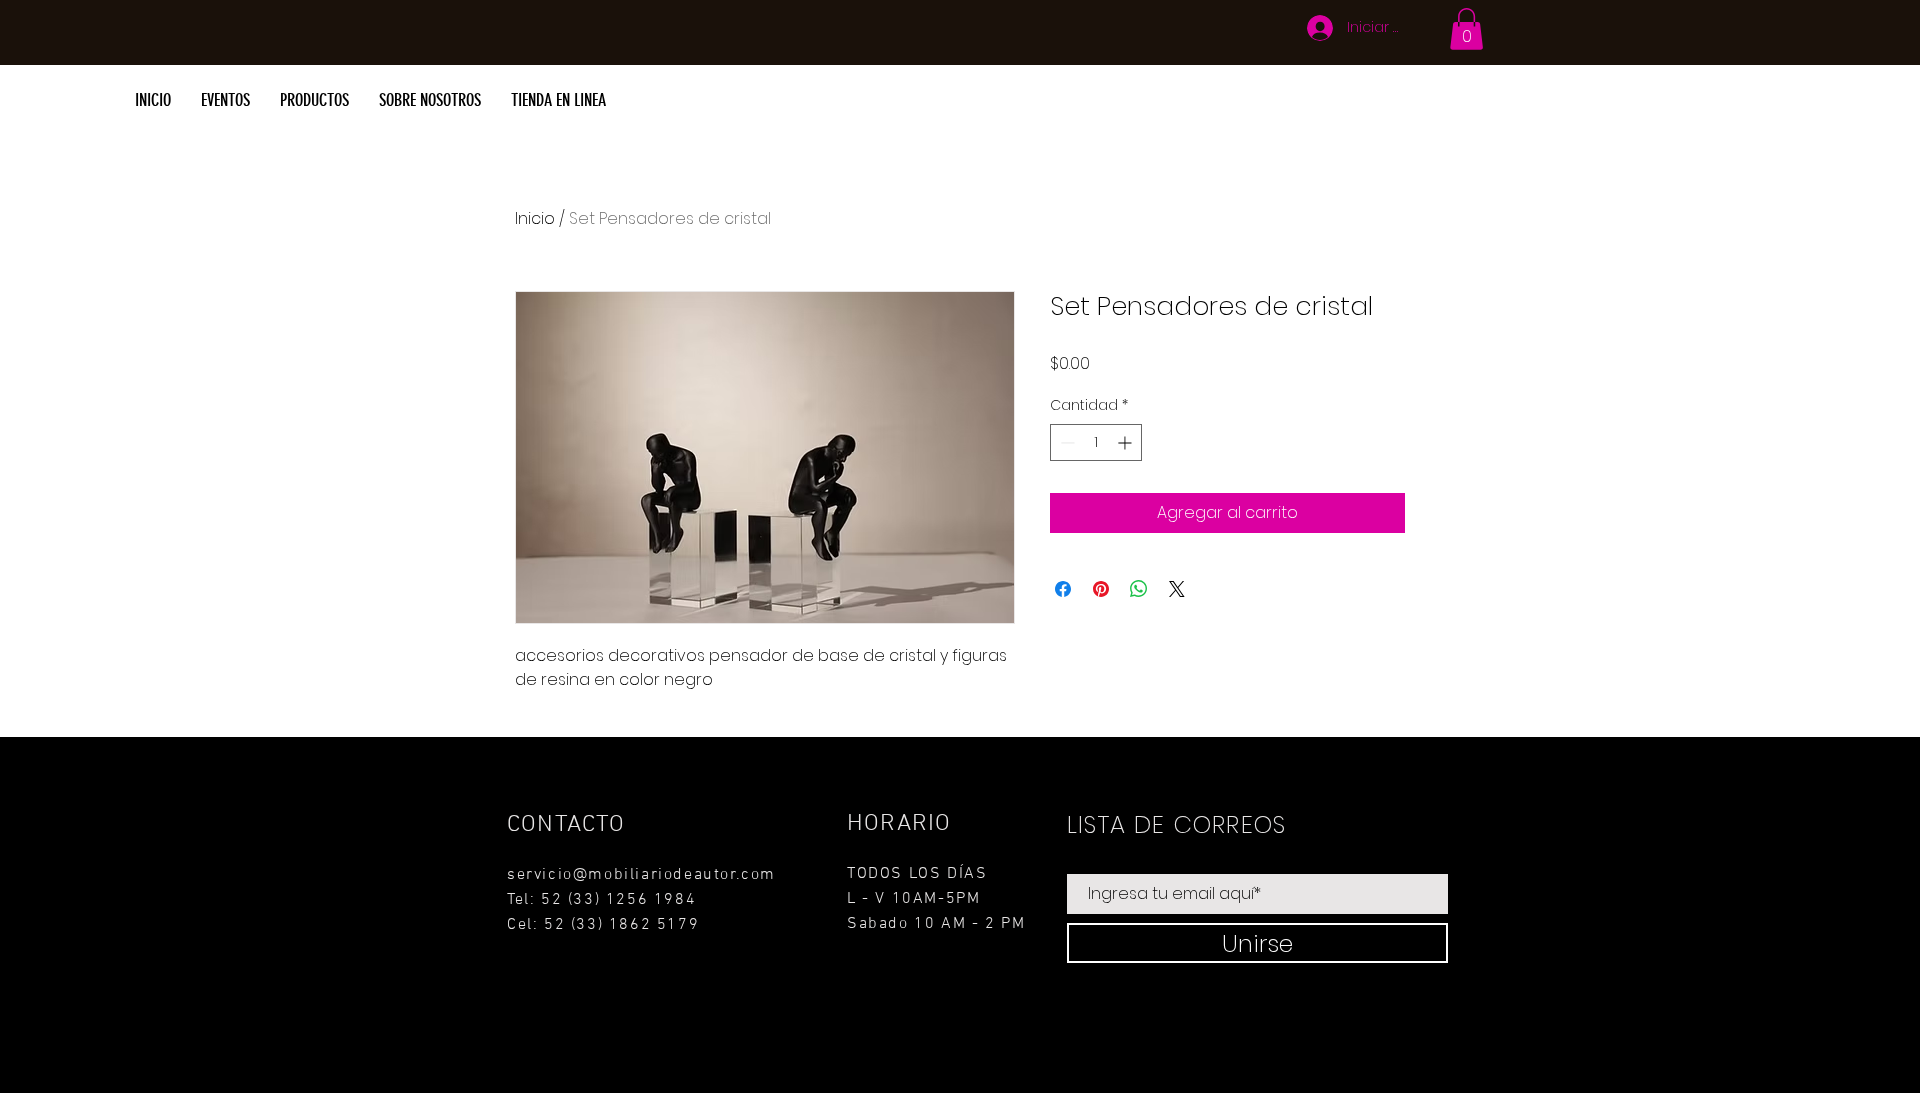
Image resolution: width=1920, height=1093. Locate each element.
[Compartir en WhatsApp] (1139, 589)
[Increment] (1126, 442)
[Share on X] (1177, 589)
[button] (1466, 29)
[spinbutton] (1096, 442)
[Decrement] (1065, 442)
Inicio (535, 218)
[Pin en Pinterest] (1101, 589)
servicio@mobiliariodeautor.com (641, 875)
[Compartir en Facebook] (1063, 589)
